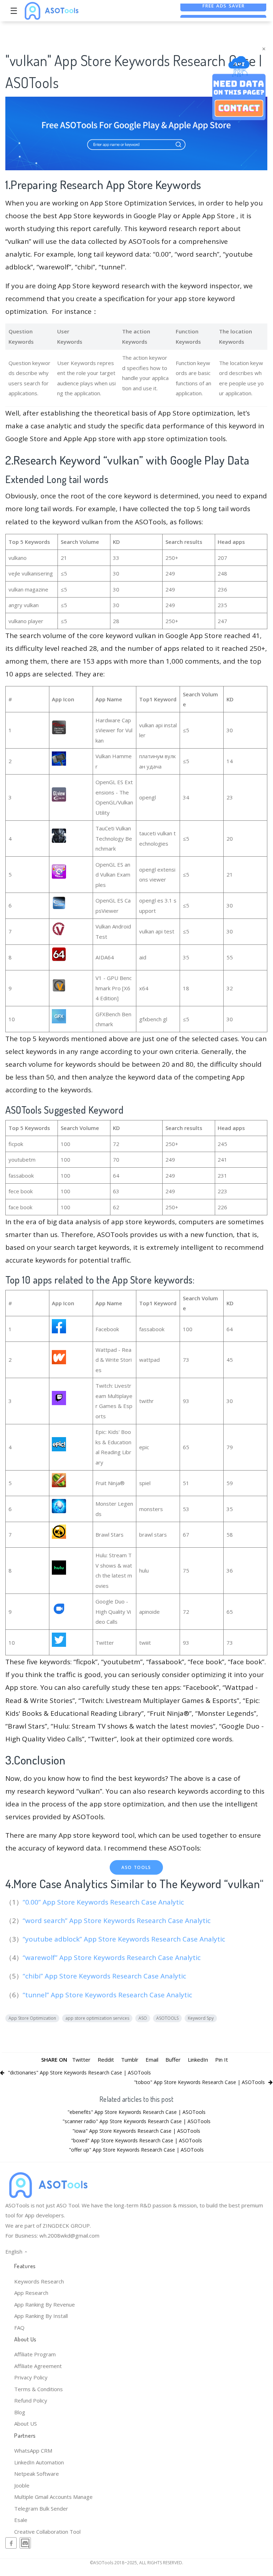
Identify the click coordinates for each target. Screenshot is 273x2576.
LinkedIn (198, 2060)
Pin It (222, 2060)
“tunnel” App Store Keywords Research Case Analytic (108, 1995)
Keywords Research (39, 2281)
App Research (31, 2293)
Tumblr (130, 2060)
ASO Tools (136, 1867)
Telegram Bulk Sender (41, 2508)
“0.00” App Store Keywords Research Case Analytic (104, 1902)
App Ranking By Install (41, 2316)
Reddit (106, 2060)
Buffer (173, 2060)
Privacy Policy (31, 2377)
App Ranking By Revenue (45, 2304)
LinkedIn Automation (39, 2462)
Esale (21, 2520)
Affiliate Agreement (38, 2366)
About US (26, 2424)
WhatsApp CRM (33, 2451)
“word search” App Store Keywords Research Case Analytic (118, 1921)
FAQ (19, 2328)
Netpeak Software (37, 2474)
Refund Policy (31, 2400)
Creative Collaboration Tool (47, 2532)
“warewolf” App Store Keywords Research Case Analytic (113, 1958)
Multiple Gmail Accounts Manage (53, 2497)
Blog (20, 2412)
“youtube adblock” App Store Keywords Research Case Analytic (125, 1939)
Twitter (81, 2060)
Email (152, 2060)
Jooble (22, 2485)
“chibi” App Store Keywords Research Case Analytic (105, 1976)
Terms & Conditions (39, 2389)
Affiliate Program (35, 2354)
